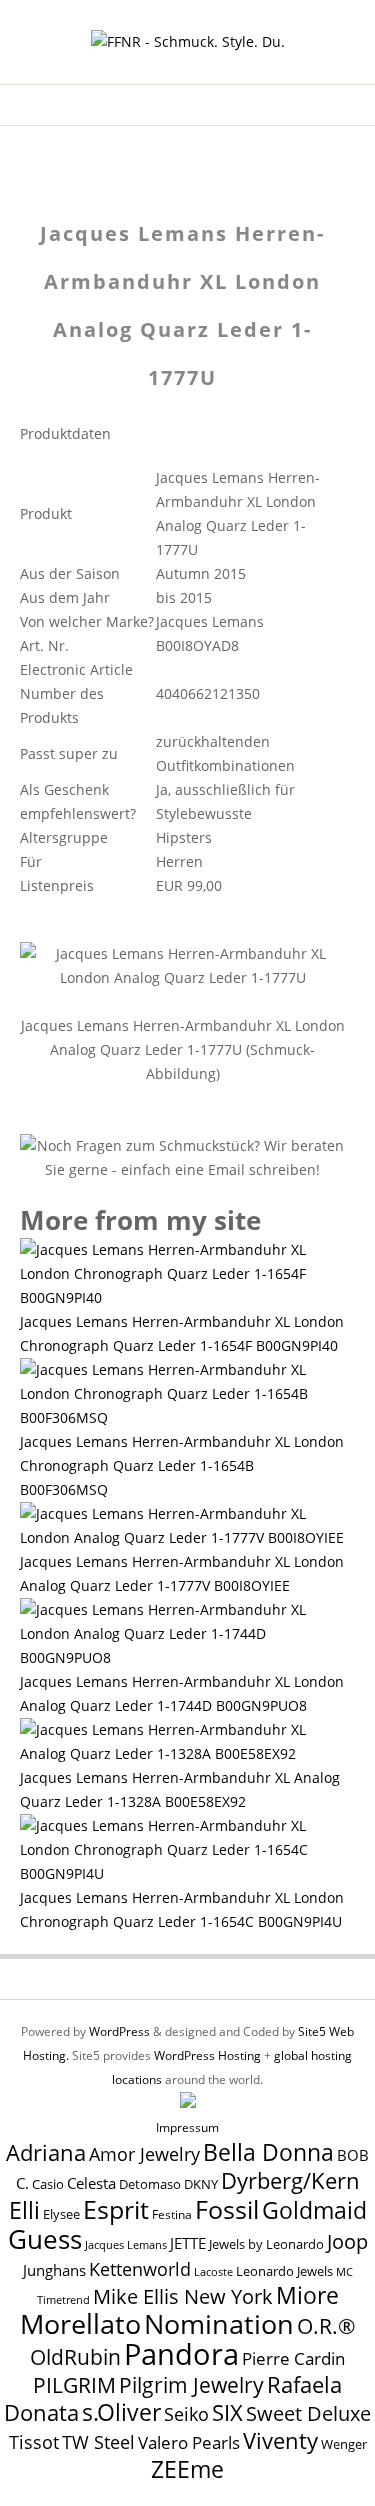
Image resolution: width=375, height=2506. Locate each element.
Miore (307, 2295)
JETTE (188, 2243)
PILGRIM (74, 2385)
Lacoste (213, 2272)
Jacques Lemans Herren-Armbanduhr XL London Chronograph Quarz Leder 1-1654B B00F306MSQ (182, 1465)
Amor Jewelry (144, 2153)
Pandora (181, 2354)
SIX (227, 2412)
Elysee (61, 2214)
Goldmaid (314, 2210)
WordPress (119, 2031)
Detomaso (150, 2184)
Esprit (116, 2209)
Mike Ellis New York (183, 2296)
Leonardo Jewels (284, 2271)
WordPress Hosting (207, 2055)
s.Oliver (121, 2412)
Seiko (186, 2414)
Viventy (280, 2440)
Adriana (46, 2152)
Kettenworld (140, 2269)
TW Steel (98, 2442)
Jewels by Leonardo (266, 2244)
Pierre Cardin (293, 2358)
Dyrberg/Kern (290, 2180)
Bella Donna (268, 2152)
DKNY (201, 2184)
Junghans (54, 2270)
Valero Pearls (189, 2442)
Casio (48, 2184)
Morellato (80, 2324)
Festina (172, 2214)
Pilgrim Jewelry (191, 2384)
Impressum (187, 2127)
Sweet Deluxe (308, 2413)
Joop (347, 2241)
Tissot (34, 2441)
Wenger (344, 2444)
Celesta (91, 2183)
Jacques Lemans (126, 2244)
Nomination (219, 2323)
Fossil (227, 2209)
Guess (45, 2239)
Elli (24, 2210)
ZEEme (187, 2469)
